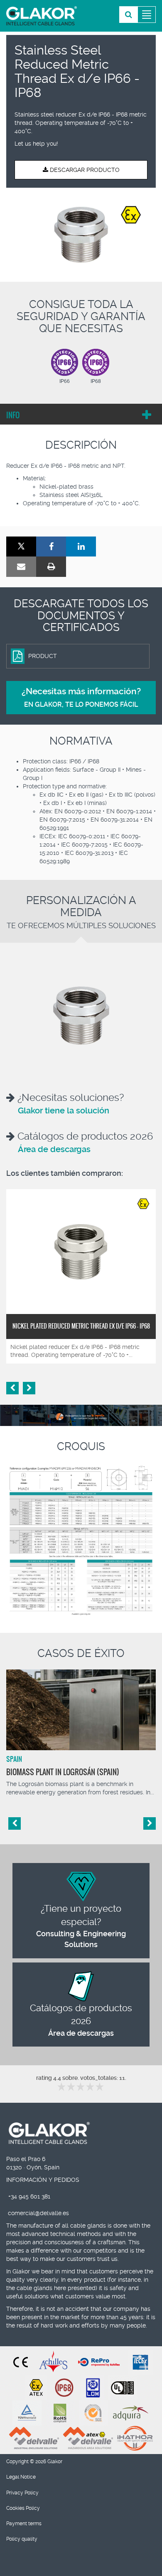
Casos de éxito (81, 1653)
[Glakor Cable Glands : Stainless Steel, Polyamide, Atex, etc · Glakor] (42, 16)
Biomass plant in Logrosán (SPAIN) (63, 1772)
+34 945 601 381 (29, 2196)
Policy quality (22, 2539)
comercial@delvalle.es (38, 2213)
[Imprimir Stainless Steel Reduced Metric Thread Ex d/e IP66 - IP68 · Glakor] (51, 567)
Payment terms (24, 2524)
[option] (81, 235)
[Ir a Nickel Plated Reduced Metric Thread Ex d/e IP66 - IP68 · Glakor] (81, 1252)
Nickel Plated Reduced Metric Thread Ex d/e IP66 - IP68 (81, 1326)
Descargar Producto (84, 170)
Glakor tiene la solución (64, 1110)
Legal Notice (21, 2477)
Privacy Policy (22, 2493)
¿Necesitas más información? (81, 697)
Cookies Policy (23, 2508)
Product (43, 656)
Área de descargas (54, 1149)
